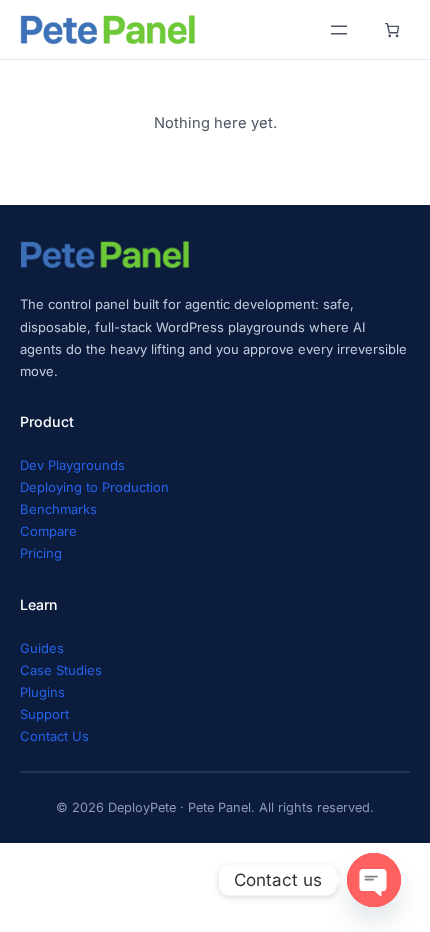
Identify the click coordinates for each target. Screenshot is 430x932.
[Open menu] (339, 30)
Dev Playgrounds (72, 465)
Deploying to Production (94, 487)
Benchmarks (58, 509)
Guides (42, 648)
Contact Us (54, 736)
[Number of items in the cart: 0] (391, 29)
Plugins (42, 692)
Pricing (41, 553)
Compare (48, 531)
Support (44, 714)
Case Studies (61, 670)
